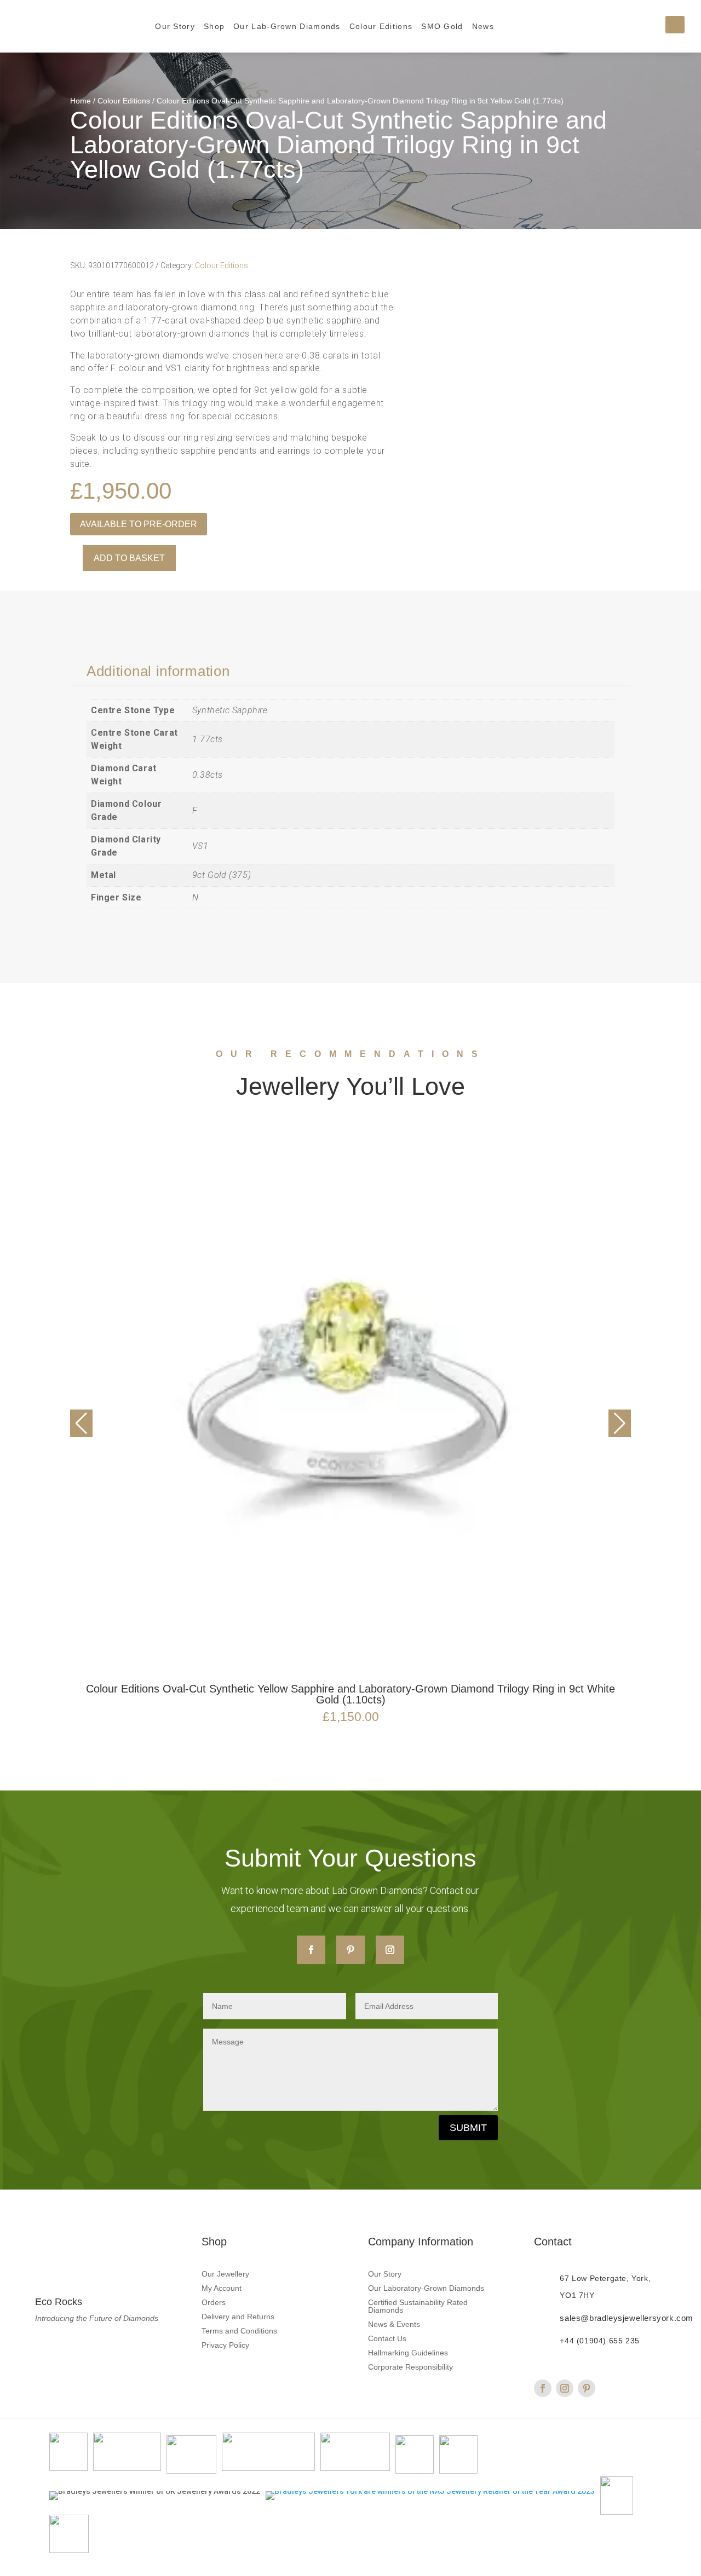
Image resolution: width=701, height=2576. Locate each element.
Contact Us (387, 2339)
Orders (214, 2303)
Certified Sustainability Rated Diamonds (418, 2306)
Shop (214, 26)
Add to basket (129, 558)
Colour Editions (381, 26)
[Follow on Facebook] (311, 1950)
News (483, 26)
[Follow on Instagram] (390, 1950)
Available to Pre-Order (139, 524)
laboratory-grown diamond (181, 307)
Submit (468, 2128)
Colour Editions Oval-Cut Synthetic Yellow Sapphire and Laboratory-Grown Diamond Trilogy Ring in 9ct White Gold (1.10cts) (350, 1694)
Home (81, 101)
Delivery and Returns (238, 2317)
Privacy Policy (225, 2345)
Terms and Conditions (239, 2331)
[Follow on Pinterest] (350, 1950)
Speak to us (95, 438)
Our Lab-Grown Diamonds (287, 26)
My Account (222, 2288)
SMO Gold (442, 26)
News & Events (394, 2324)
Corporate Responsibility (410, 2367)
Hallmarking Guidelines (408, 2353)
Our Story (175, 26)
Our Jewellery (225, 2274)
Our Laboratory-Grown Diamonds (426, 2288)
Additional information (158, 671)
